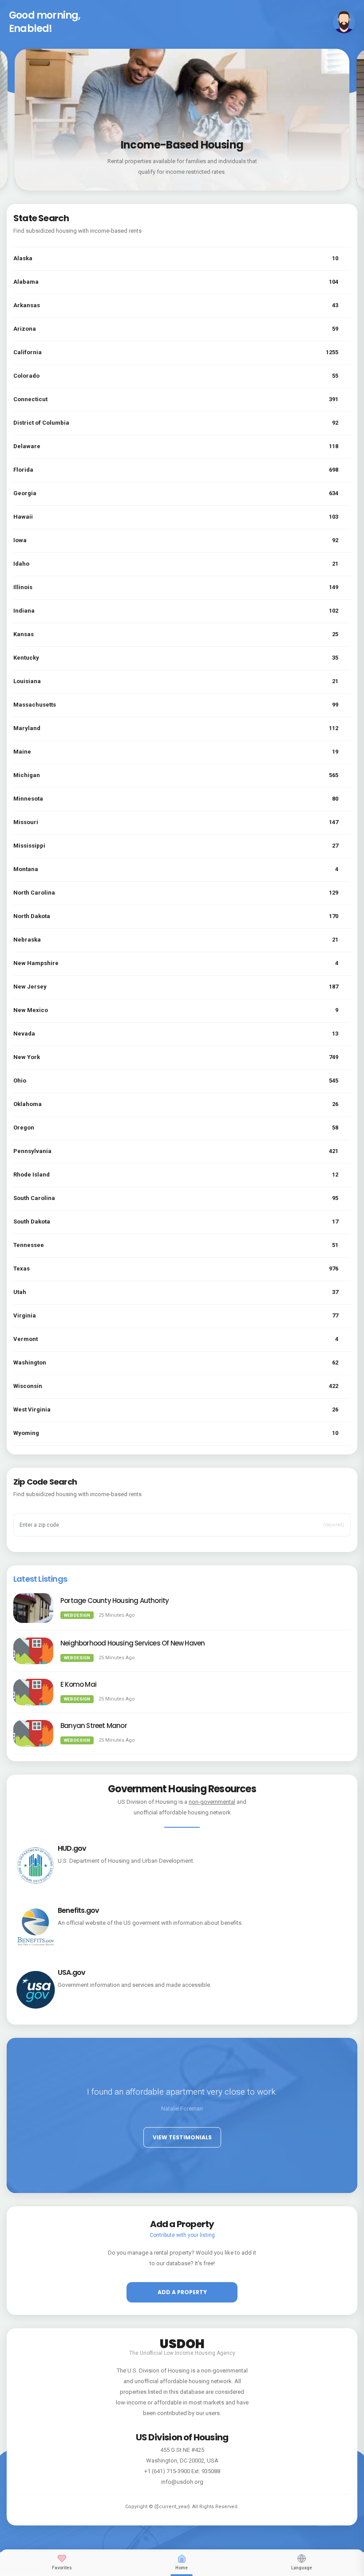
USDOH (182, 2342)
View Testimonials (182, 2137)
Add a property (182, 2292)
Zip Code (36, 1511)
